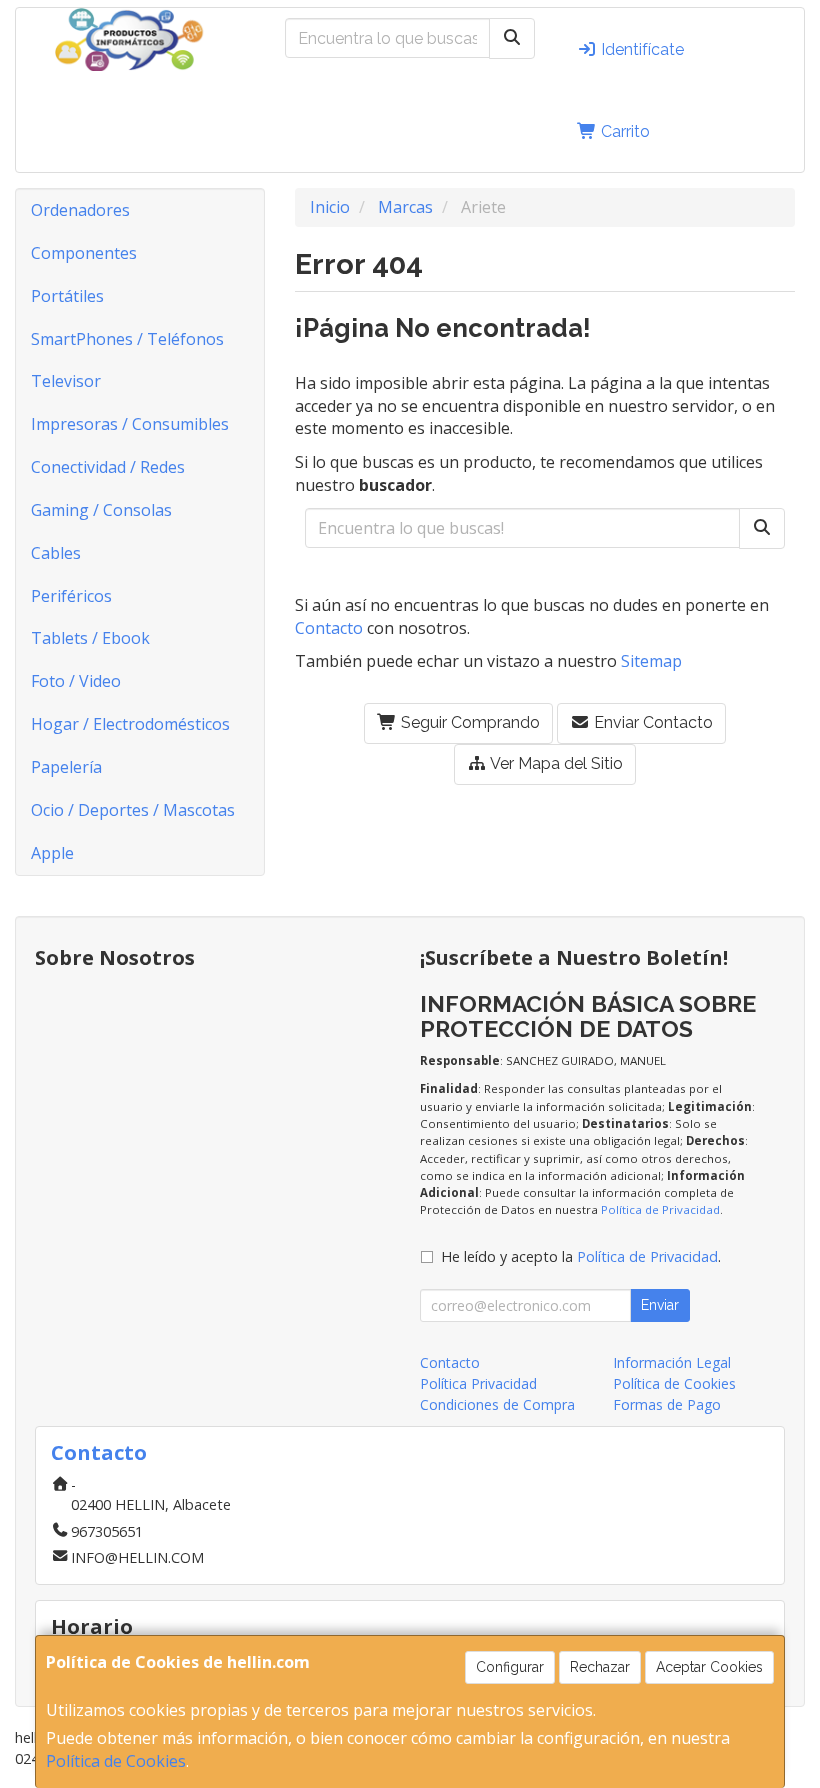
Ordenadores (80, 210)
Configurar (510, 1667)
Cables (56, 553)
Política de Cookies (116, 1761)
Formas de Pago (667, 1404)
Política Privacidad (478, 1383)
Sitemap (651, 661)
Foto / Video (76, 681)
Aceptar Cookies (709, 1667)
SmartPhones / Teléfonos (127, 339)
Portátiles (67, 296)
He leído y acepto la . (581, 1256)
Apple (52, 853)
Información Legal (672, 1362)
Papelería (66, 767)
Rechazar (600, 1667)
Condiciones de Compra (497, 1404)
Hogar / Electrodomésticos (130, 724)
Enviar (660, 1305)
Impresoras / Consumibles (130, 424)
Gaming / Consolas (101, 510)
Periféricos (71, 596)
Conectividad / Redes (108, 467)
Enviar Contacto (651, 722)
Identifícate (640, 49)
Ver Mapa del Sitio (555, 763)
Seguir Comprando (468, 722)
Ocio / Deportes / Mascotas (133, 810)
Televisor (66, 381)
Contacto (329, 628)
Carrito (623, 131)
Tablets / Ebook (90, 638)
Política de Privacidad (660, 1209)
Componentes (84, 253)
